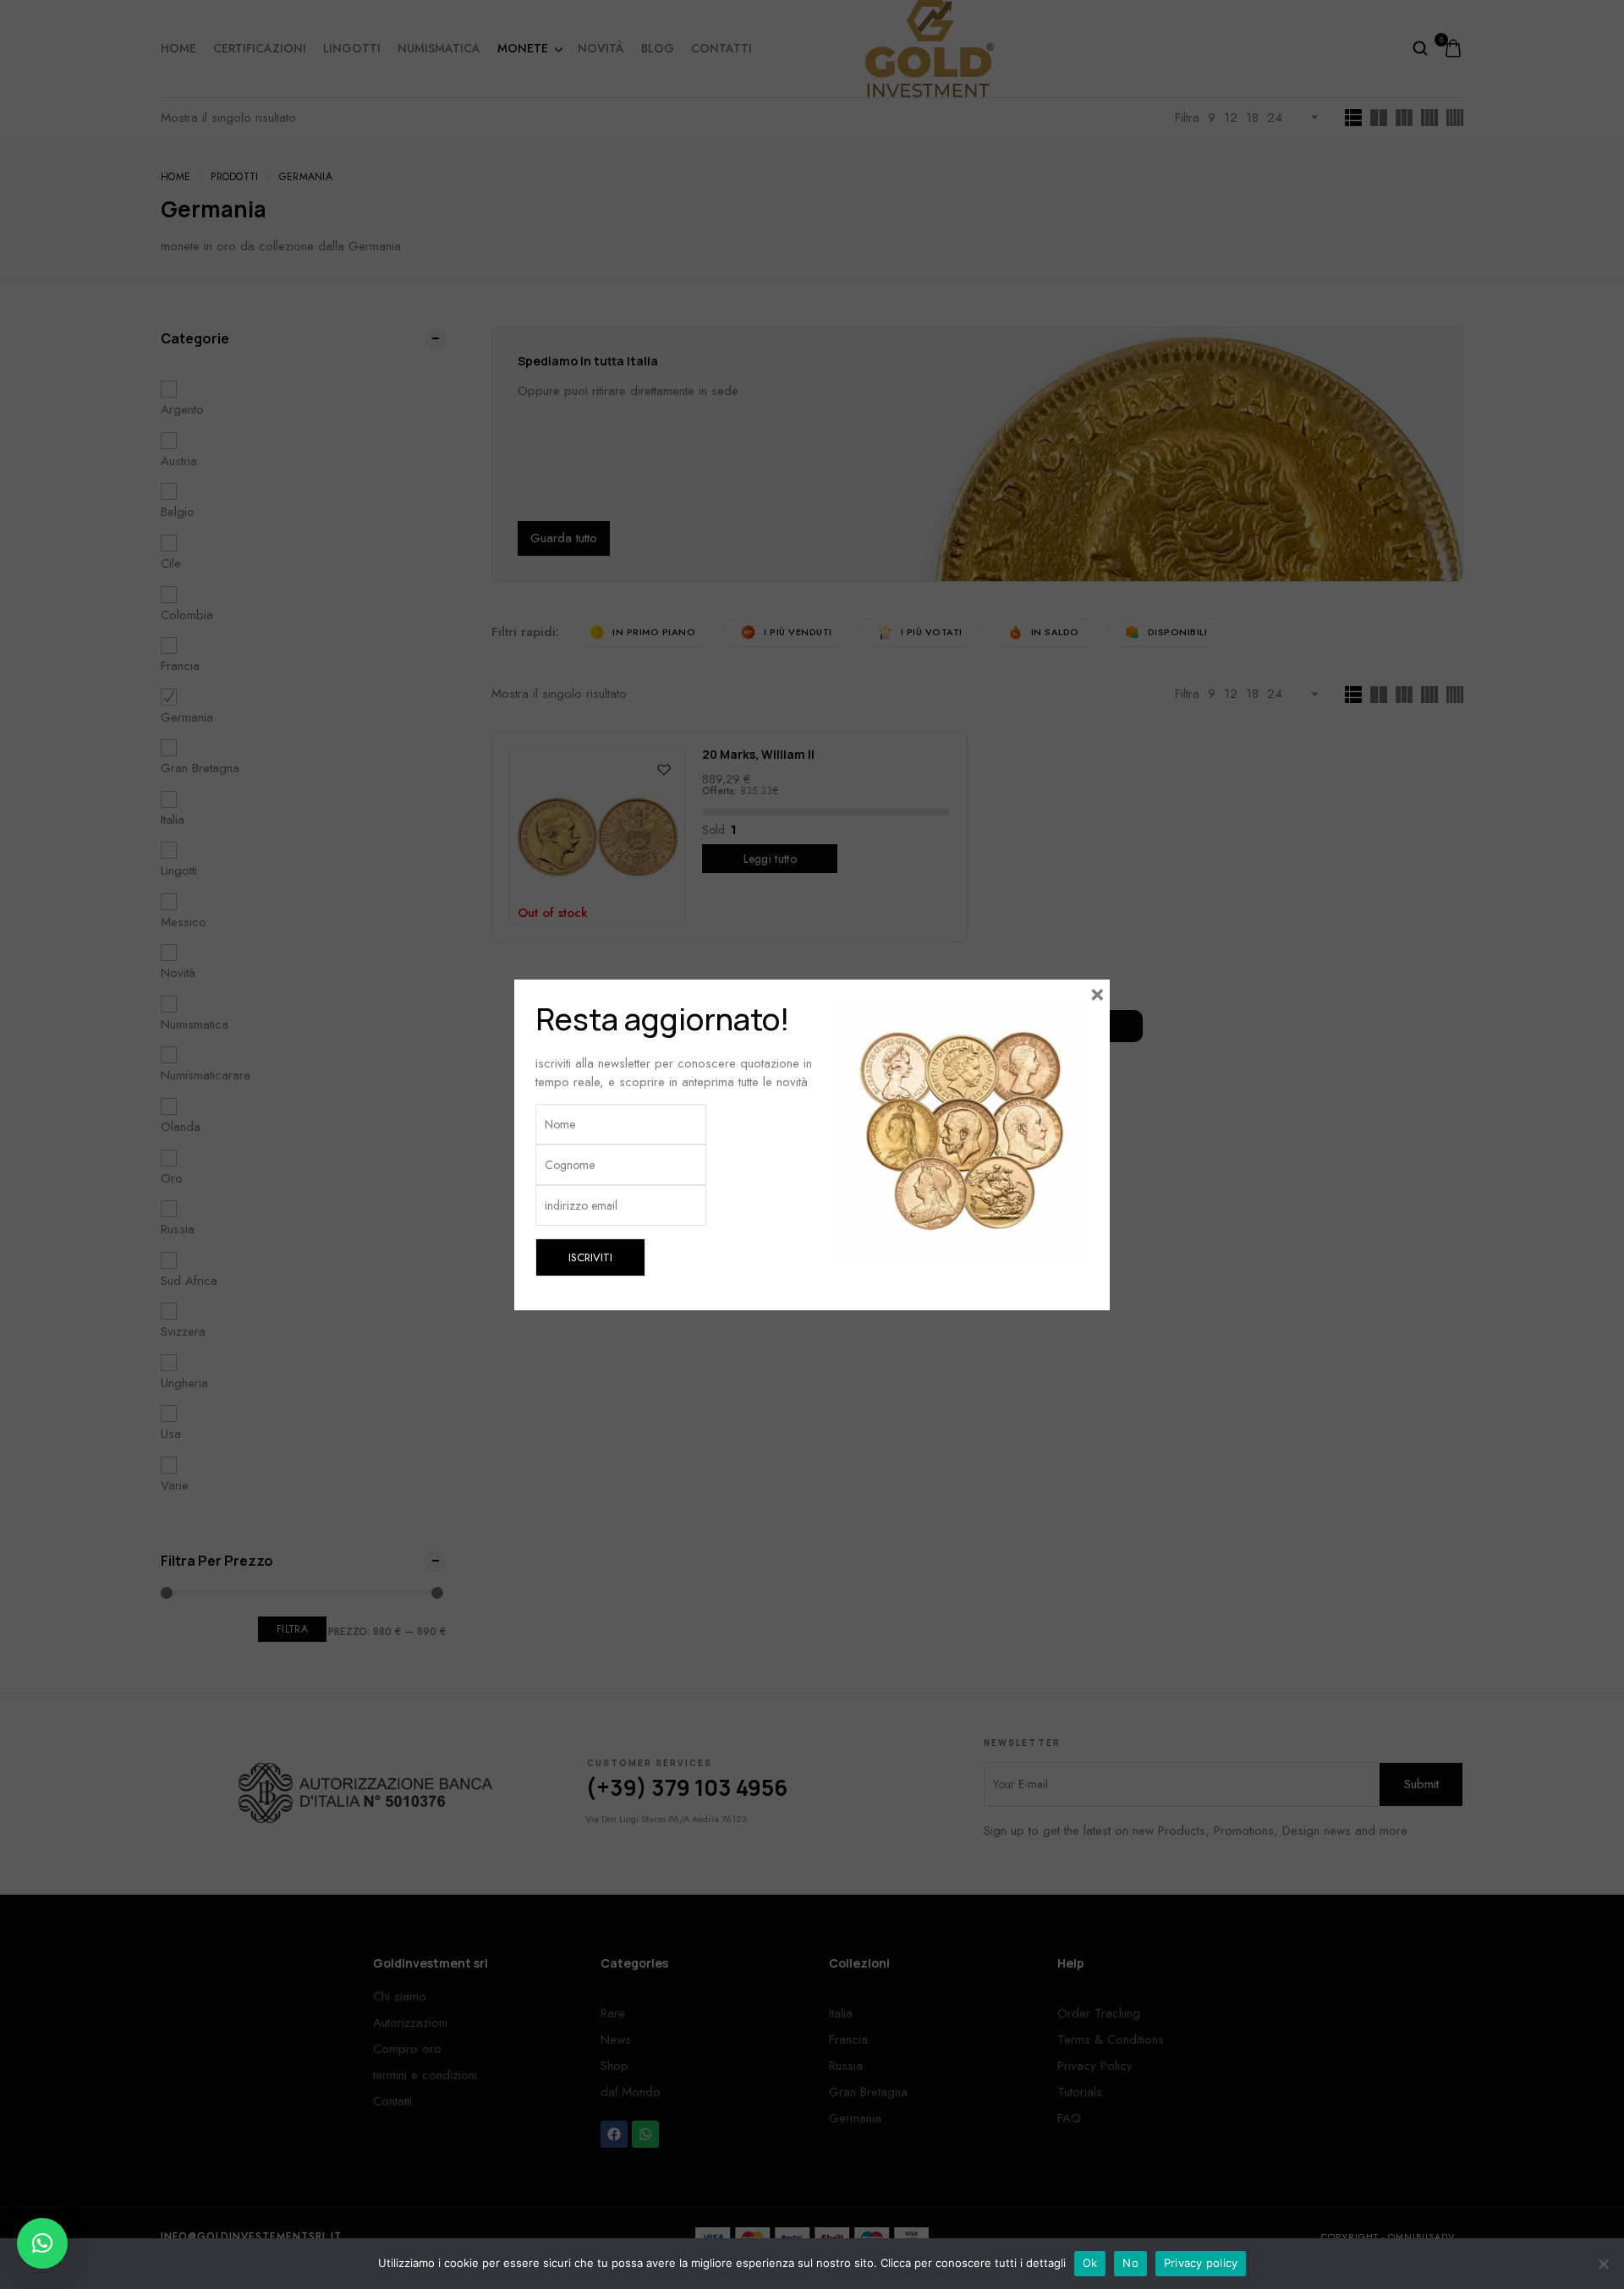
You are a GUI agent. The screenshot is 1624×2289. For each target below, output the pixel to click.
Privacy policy (1201, 2263)
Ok (1090, 2263)
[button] (42, 2243)
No (1130, 2263)
